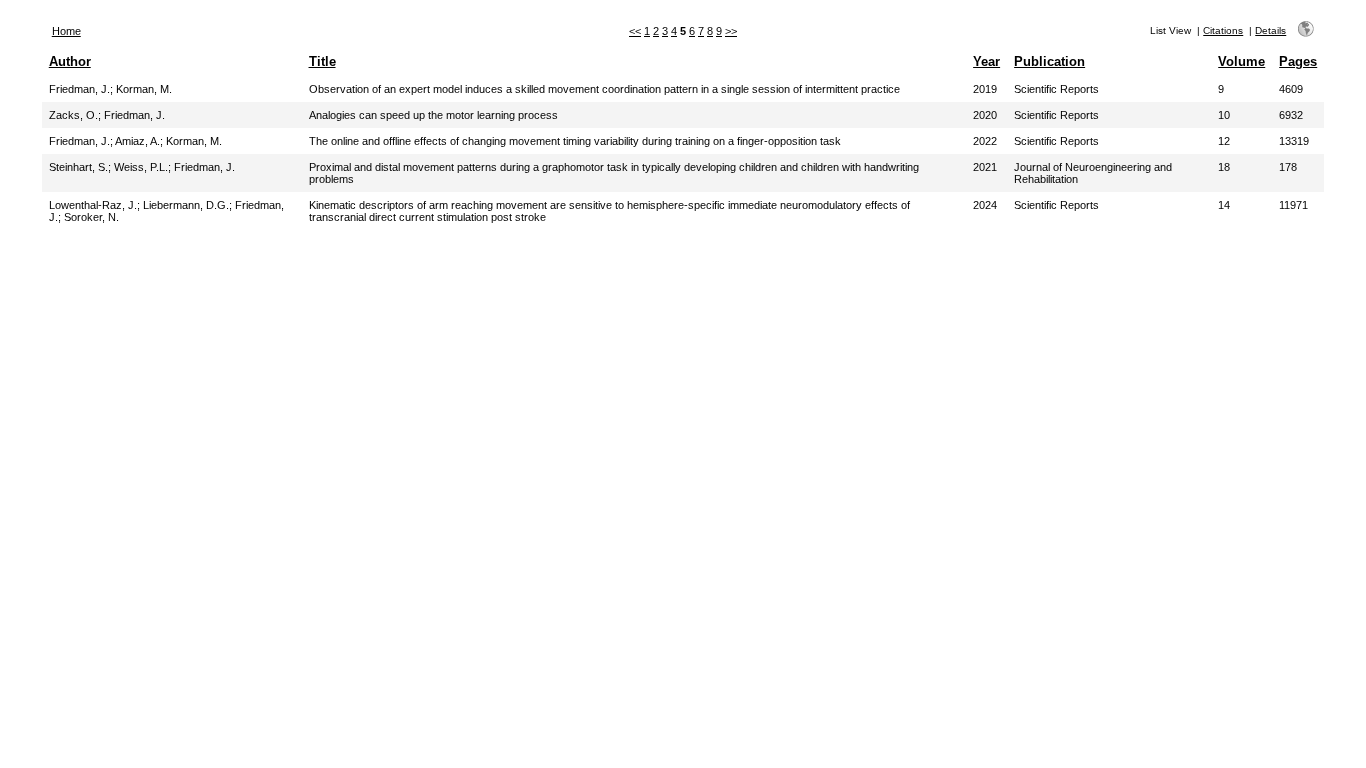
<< (635, 31)
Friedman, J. (79, 89)
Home (66, 31)
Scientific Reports (1056, 89)
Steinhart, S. (78, 167)
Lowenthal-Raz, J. (93, 205)
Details (1270, 30)
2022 (985, 141)
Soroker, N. (91, 217)
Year (986, 61)
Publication (1049, 61)
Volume (1241, 61)
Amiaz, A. (137, 141)
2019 (985, 89)
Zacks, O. (73, 115)
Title (322, 61)
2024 (985, 205)
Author (70, 61)
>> (731, 31)
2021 (985, 167)
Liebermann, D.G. (186, 205)
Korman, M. (144, 89)
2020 (985, 115)
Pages (1298, 61)
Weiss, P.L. (141, 167)
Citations (1223, 30)
